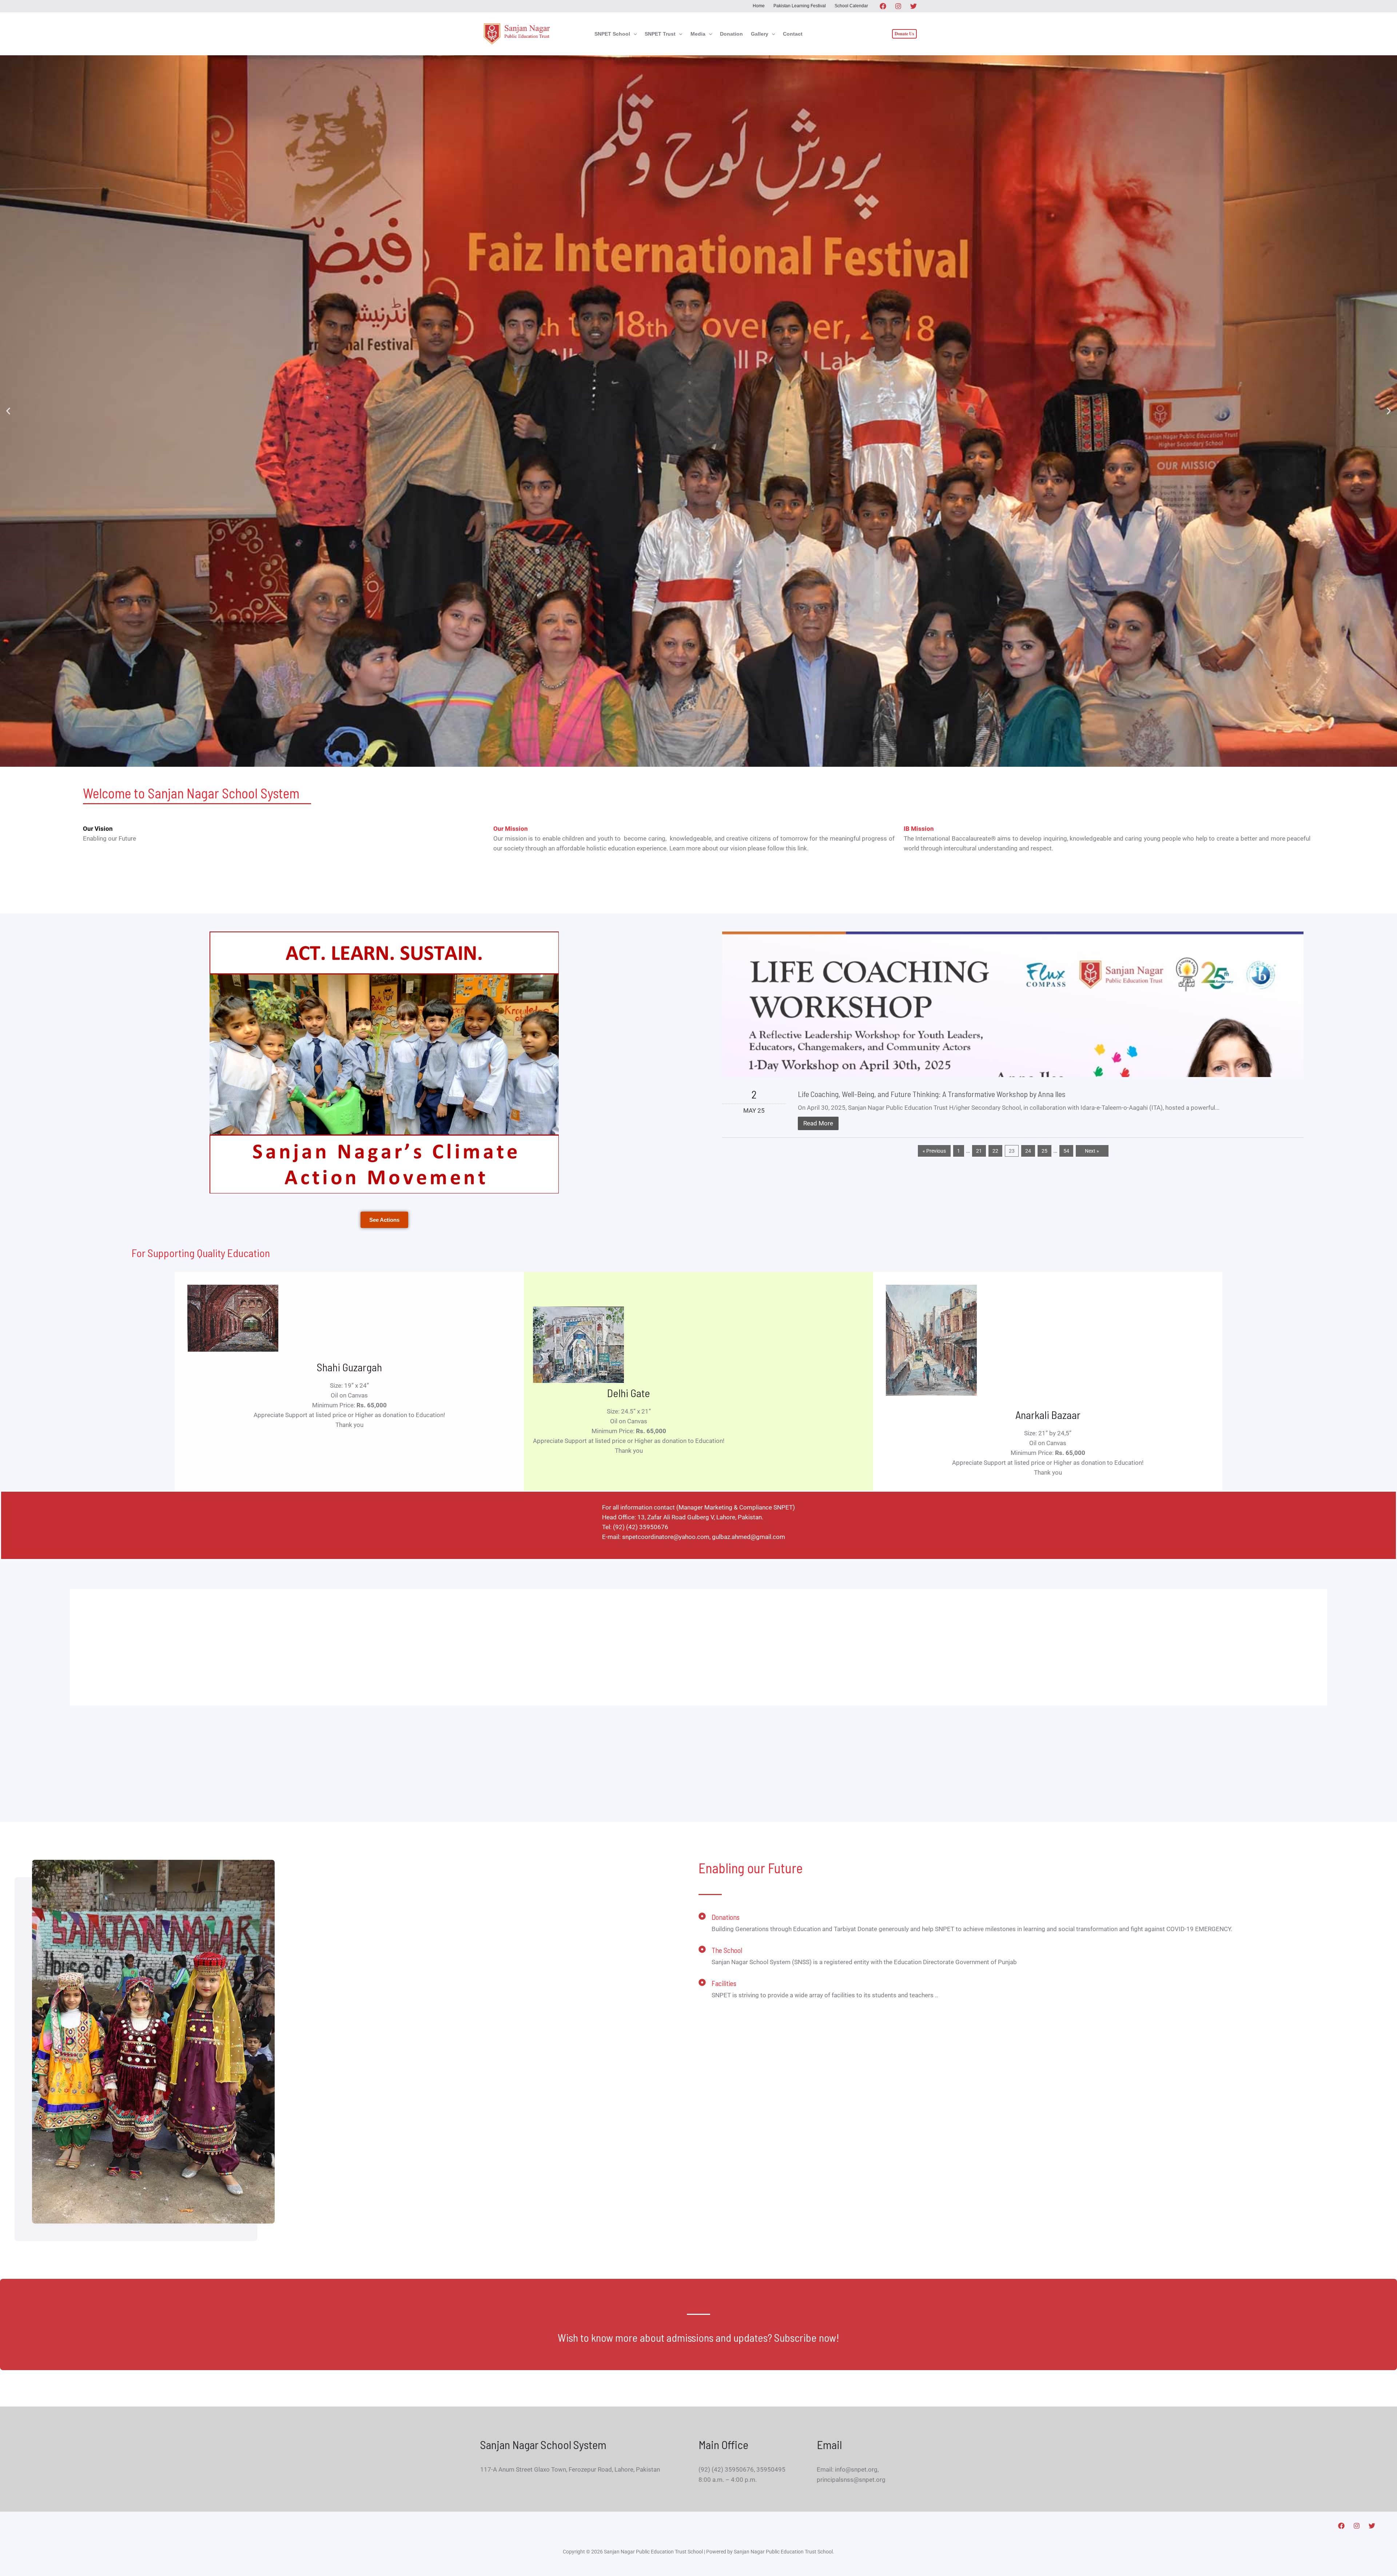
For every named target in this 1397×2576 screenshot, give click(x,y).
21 (979, 1151)
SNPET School (612, 34)
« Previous (934, 1151)
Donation (731, 34)
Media (698, 34)
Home (759, 6)
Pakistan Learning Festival (800, 6)
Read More (818, 1123)
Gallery (760, 34)
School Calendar (851, 6)
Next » (1092, 1151)
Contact (793, 34)
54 (1066, 1151)
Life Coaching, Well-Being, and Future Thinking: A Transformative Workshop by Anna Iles (932, 1094)
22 (995, 1151)
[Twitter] (914, 6)
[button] (633, 34)
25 (1044, 1151)
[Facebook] (883, 6)
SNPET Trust (660, 34)
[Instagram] (898, 6)
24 (1028, 1151)
